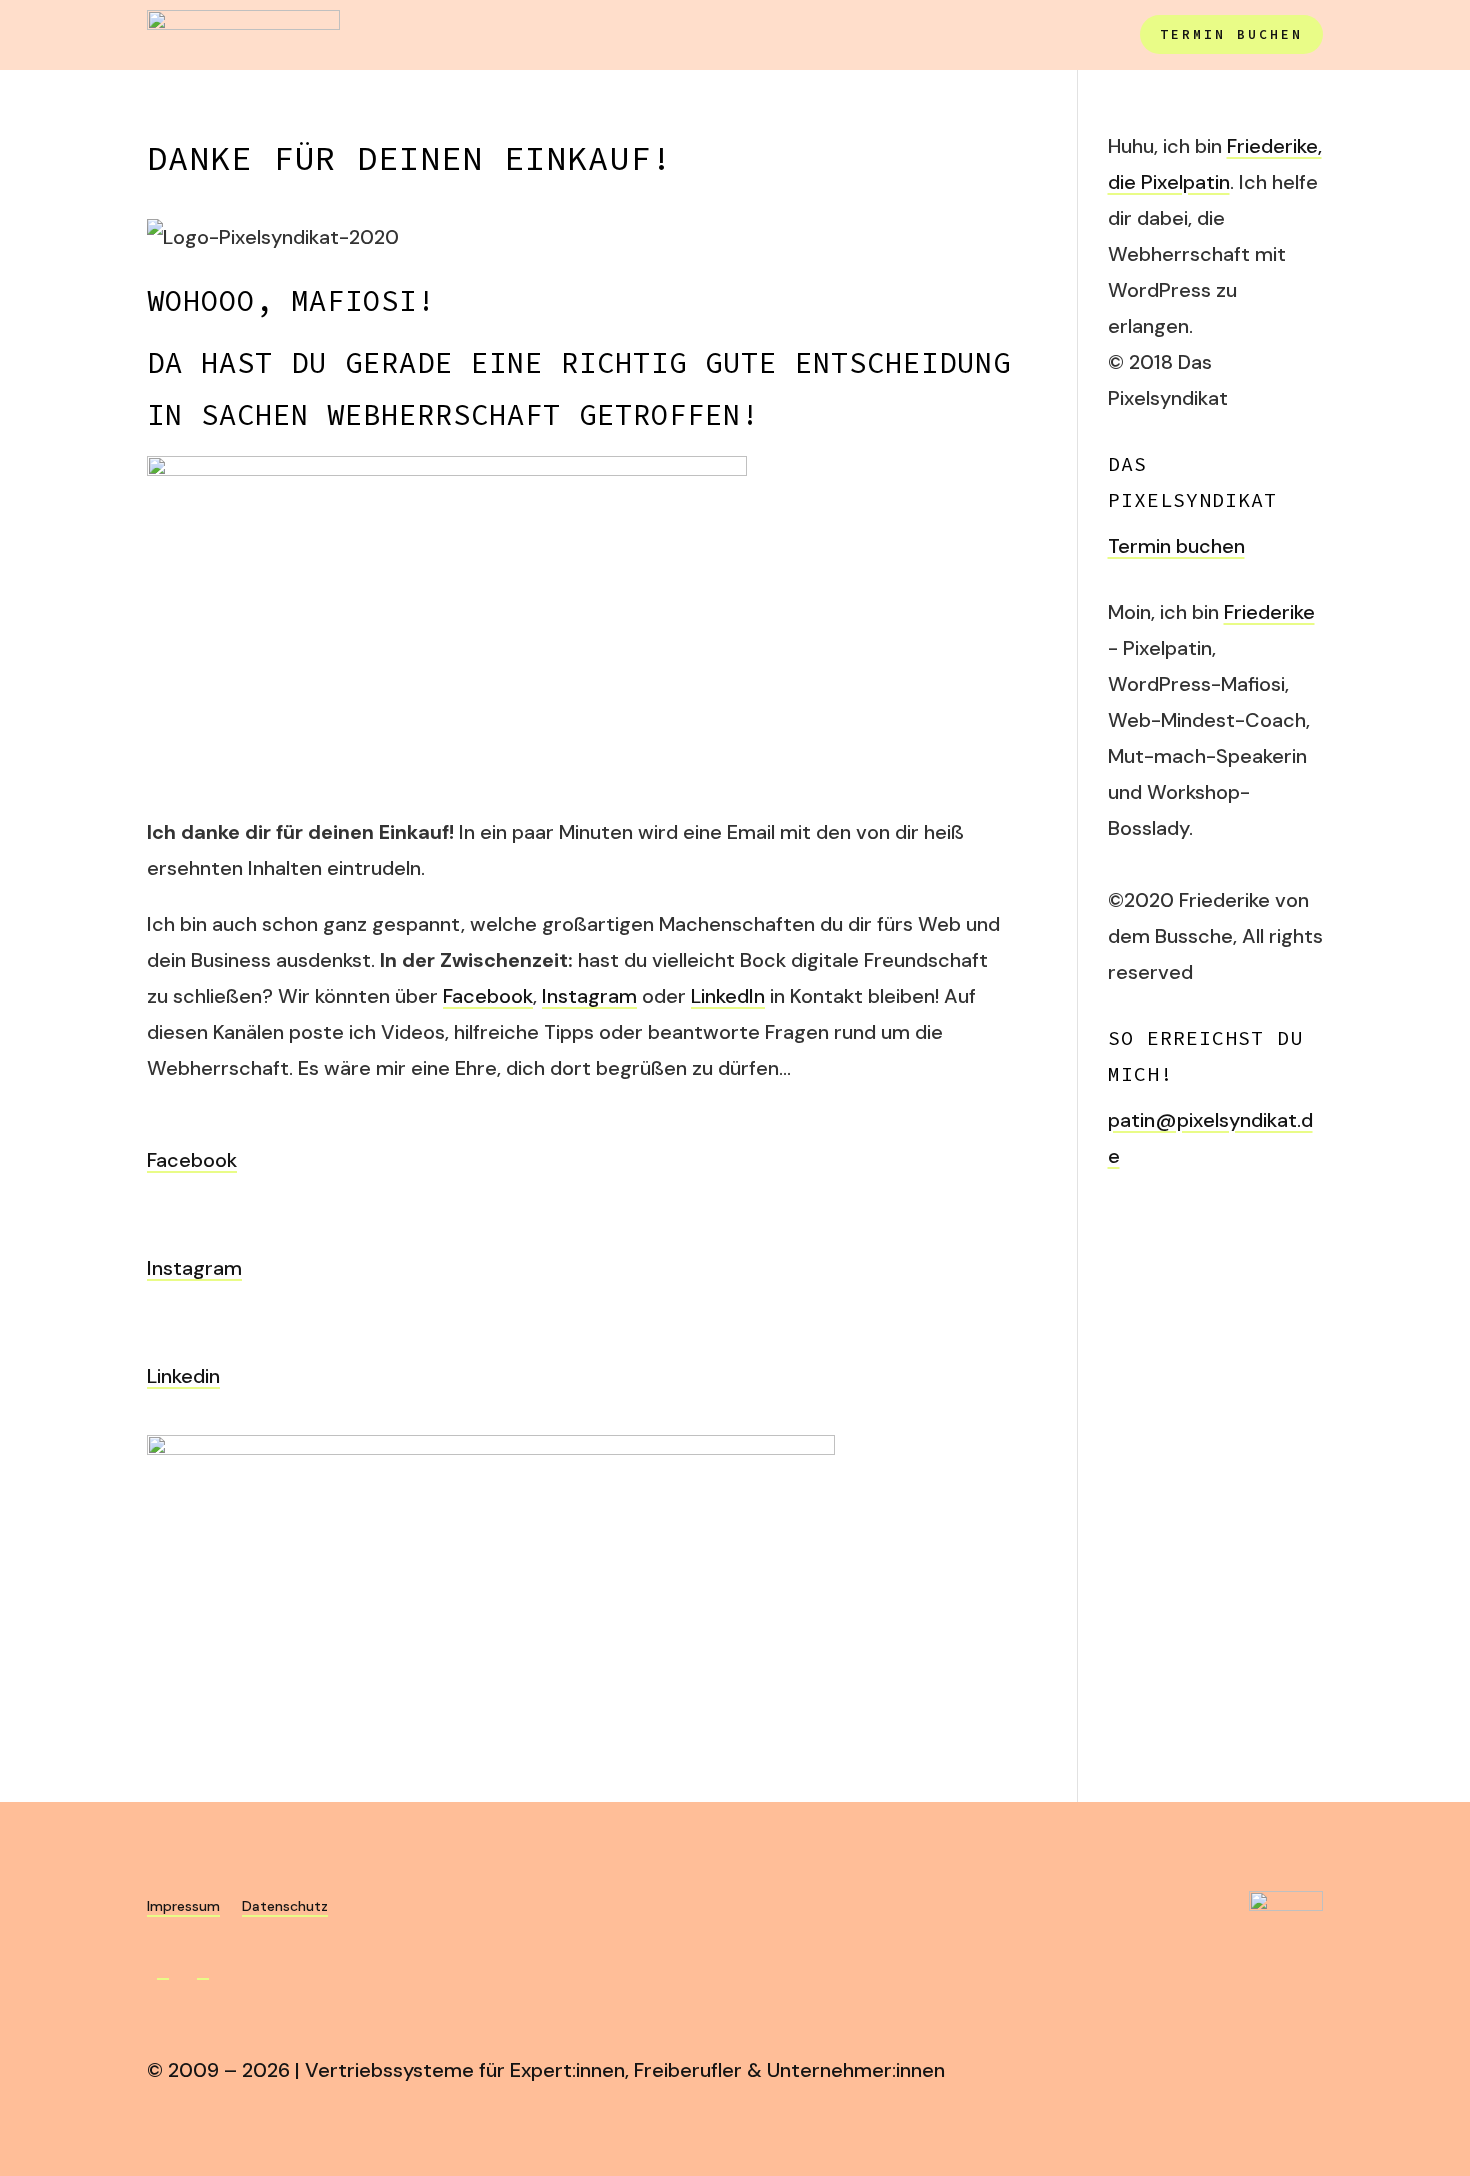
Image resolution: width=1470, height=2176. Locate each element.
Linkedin (183, 1376)
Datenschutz (285, 1907)
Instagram (589, 996)
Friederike (1269, 612)
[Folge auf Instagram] (163, 1969)
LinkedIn (728, 996)
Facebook (488, 996)
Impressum (183, 1907)
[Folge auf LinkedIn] (203, 1969)
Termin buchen (1231, 34)
